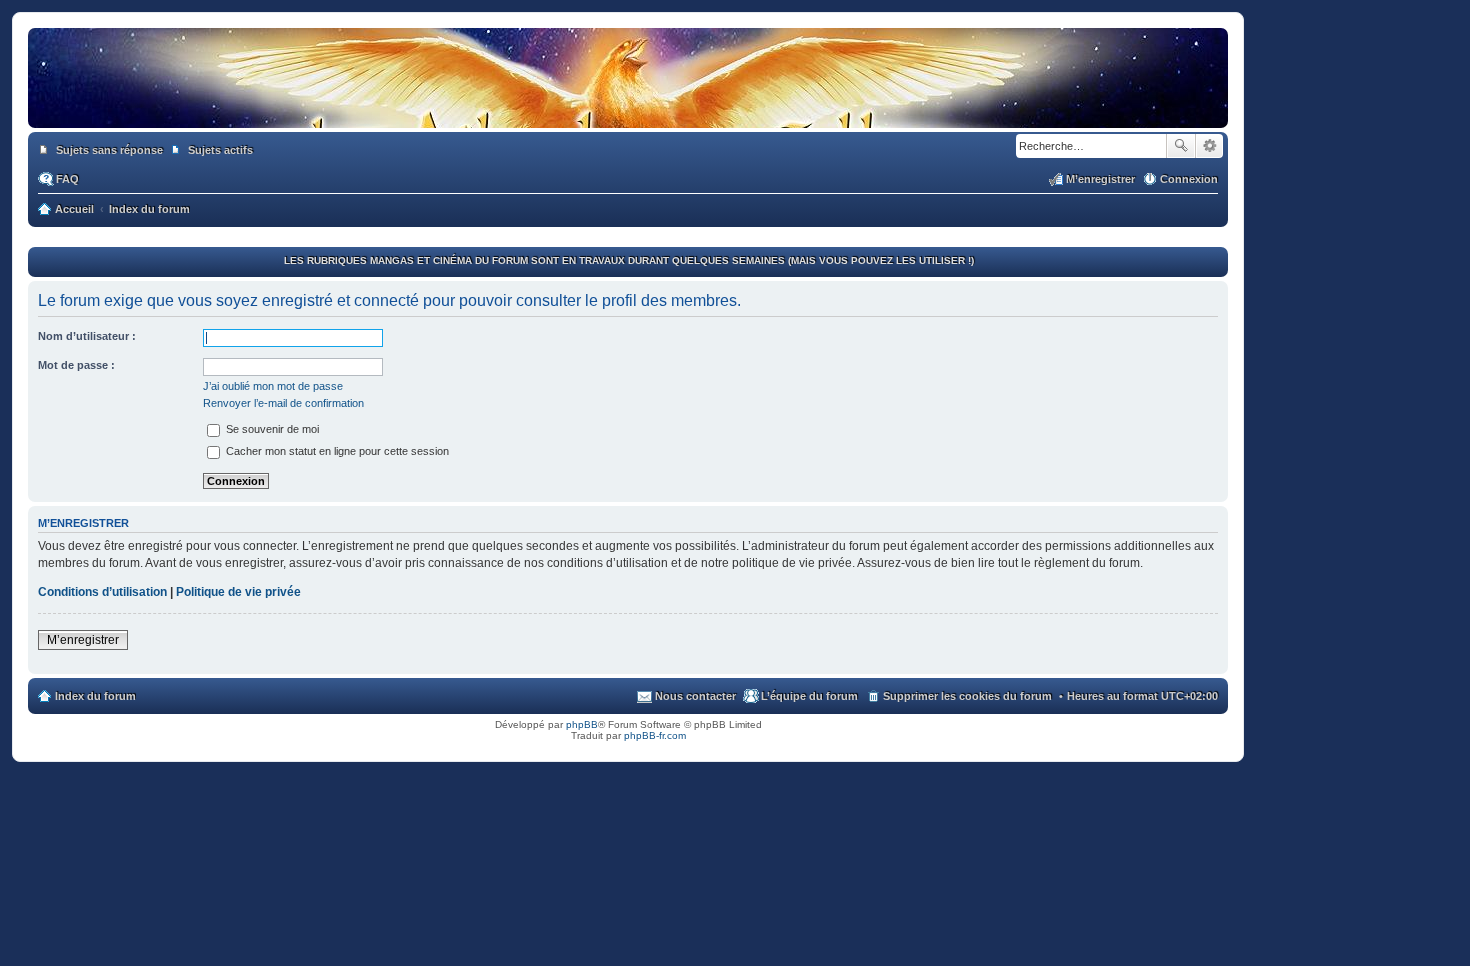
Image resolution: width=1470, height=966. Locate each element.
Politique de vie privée (238, 592)
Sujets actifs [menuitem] (220, 150)
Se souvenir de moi (271, 429)
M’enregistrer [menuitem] (1100, 179)
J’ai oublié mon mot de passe (273, 386)
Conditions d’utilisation (102, 592)
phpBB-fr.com (655, 735)
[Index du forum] (628, 108)
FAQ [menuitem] (67, 179)
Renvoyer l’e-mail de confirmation (283, 403)
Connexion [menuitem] (1189, 179)
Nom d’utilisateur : (87, 336)
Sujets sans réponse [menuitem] (109, 150)
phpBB (582, 724)
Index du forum (95, 696)
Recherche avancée (1209, 146)
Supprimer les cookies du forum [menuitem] (967, 696)
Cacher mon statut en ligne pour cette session (336, 451)
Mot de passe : (76, 365)
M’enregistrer (83, 640)
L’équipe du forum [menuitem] (809, 696)
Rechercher (1181, 146)
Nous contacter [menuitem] (695, 696)
